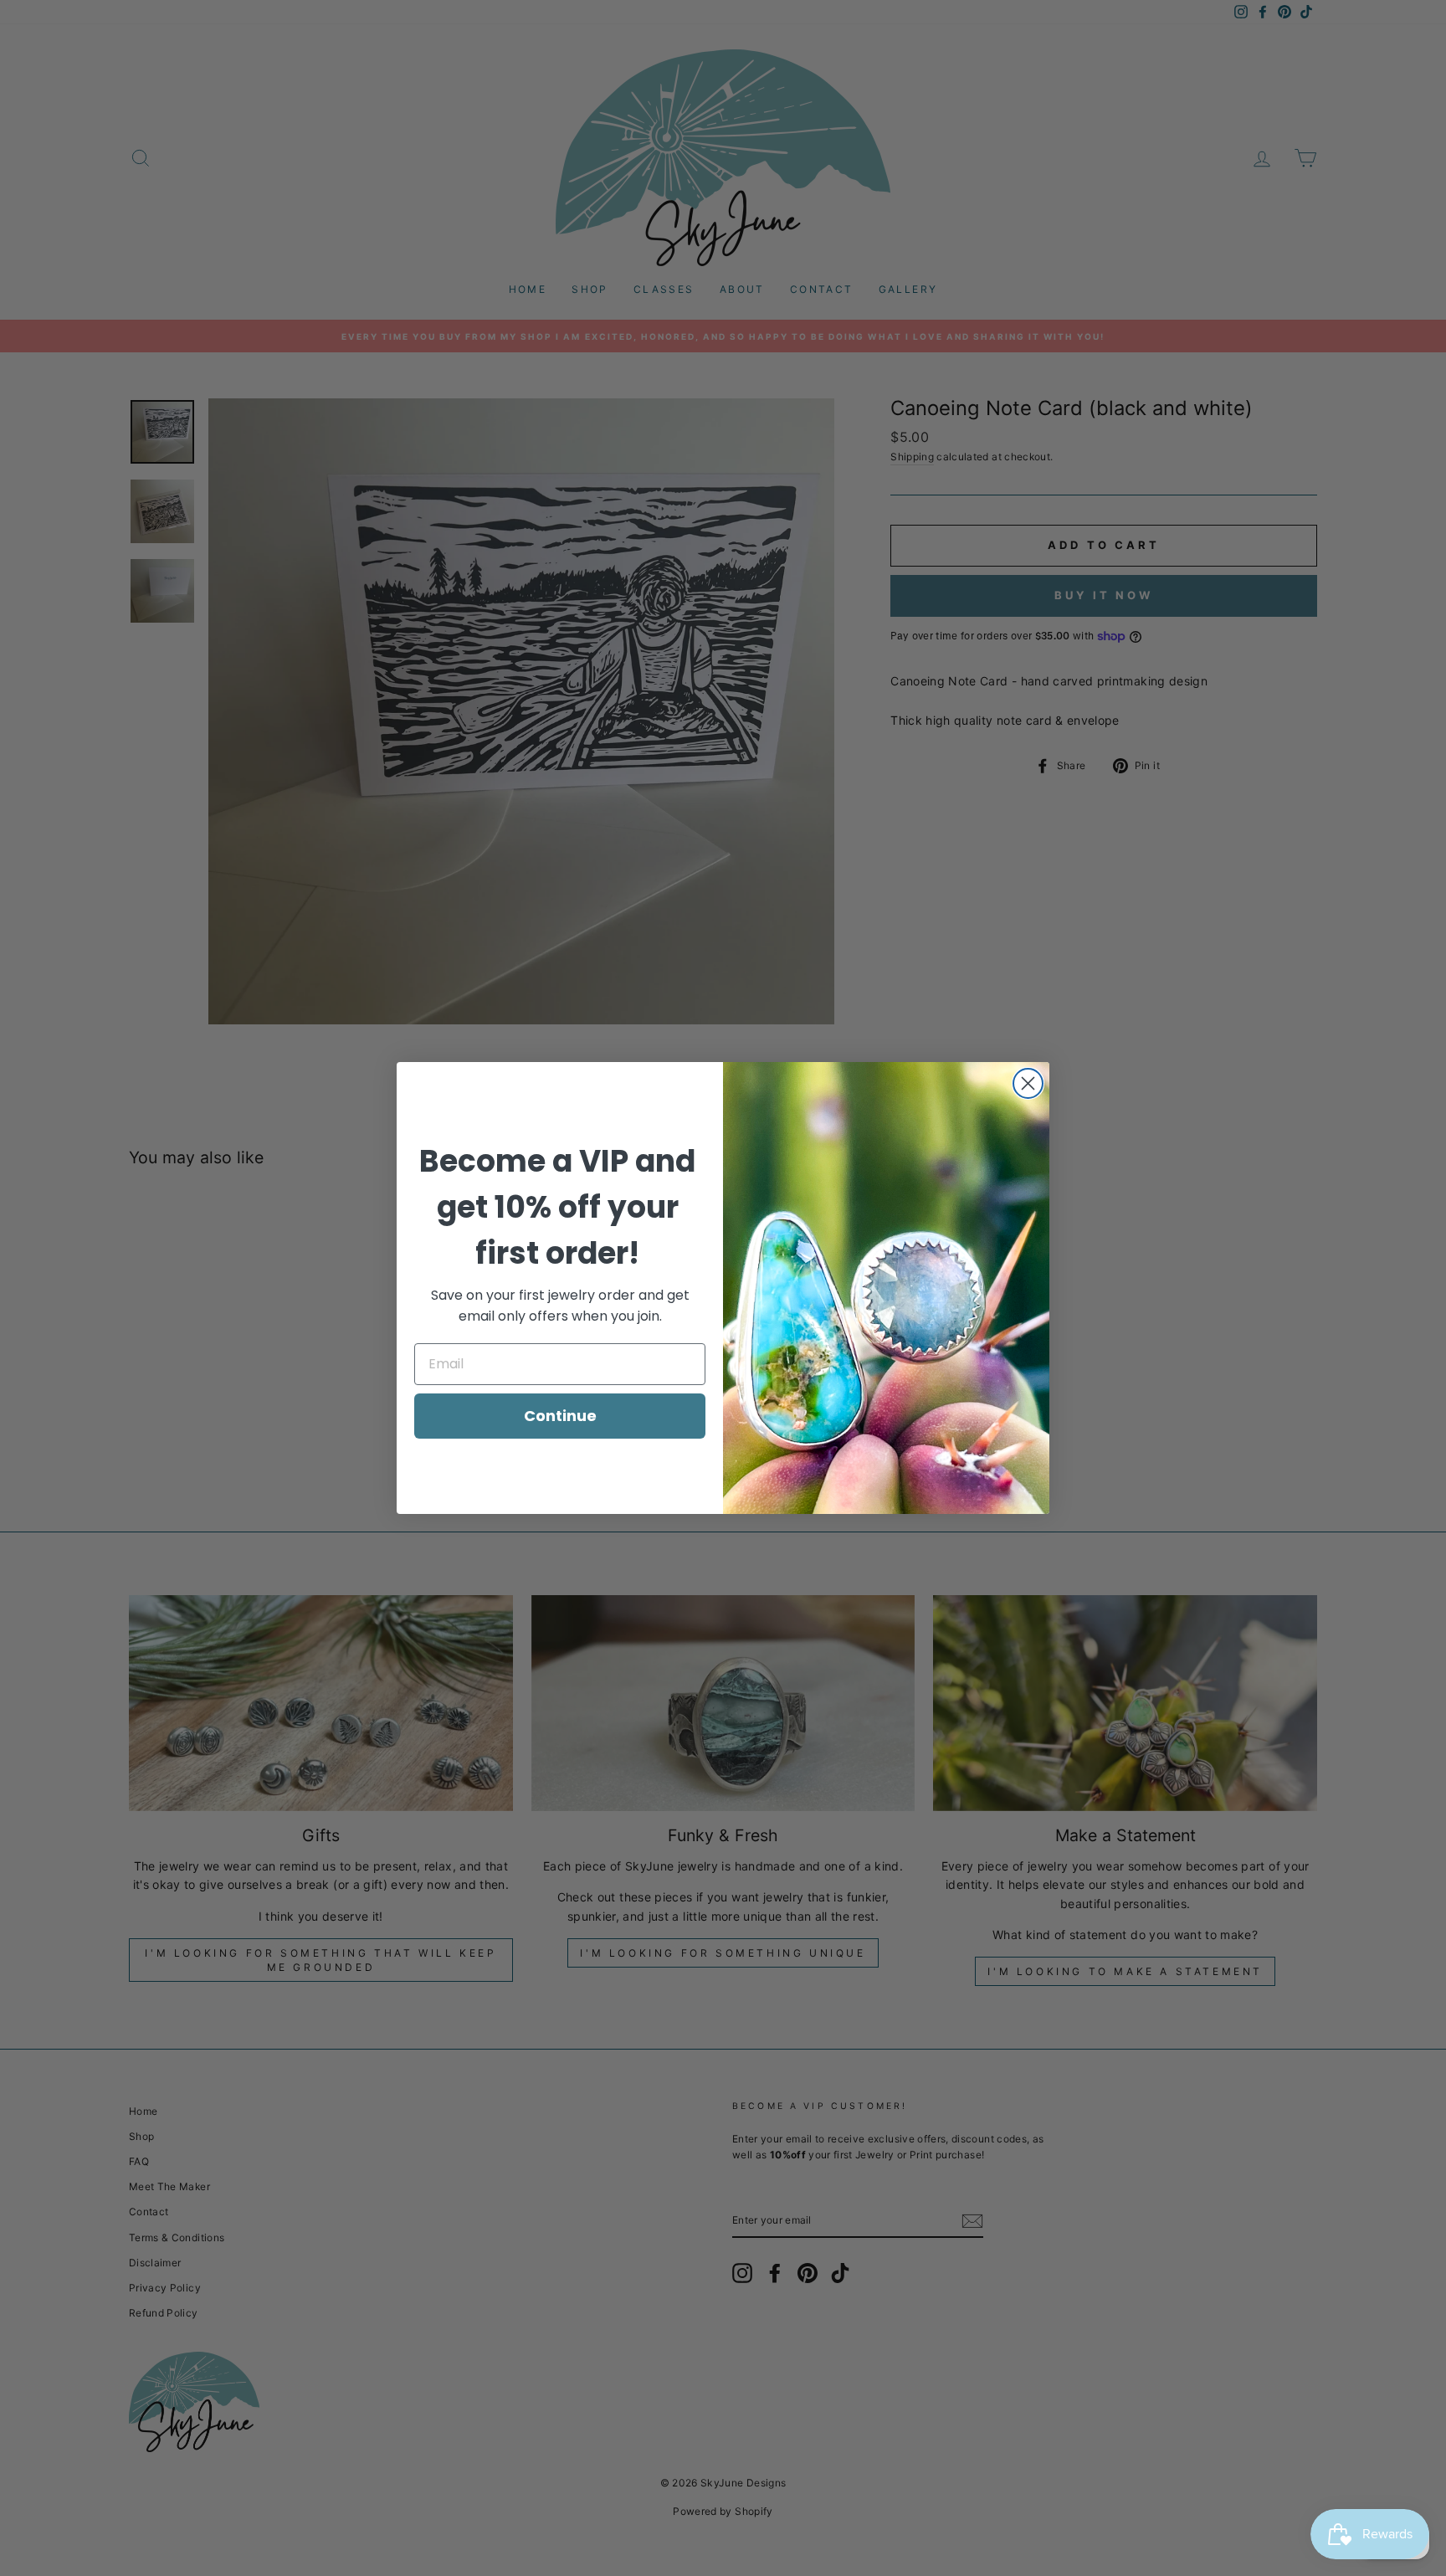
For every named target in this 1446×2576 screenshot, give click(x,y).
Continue (560, 1416)
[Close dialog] (1028, 1083)
